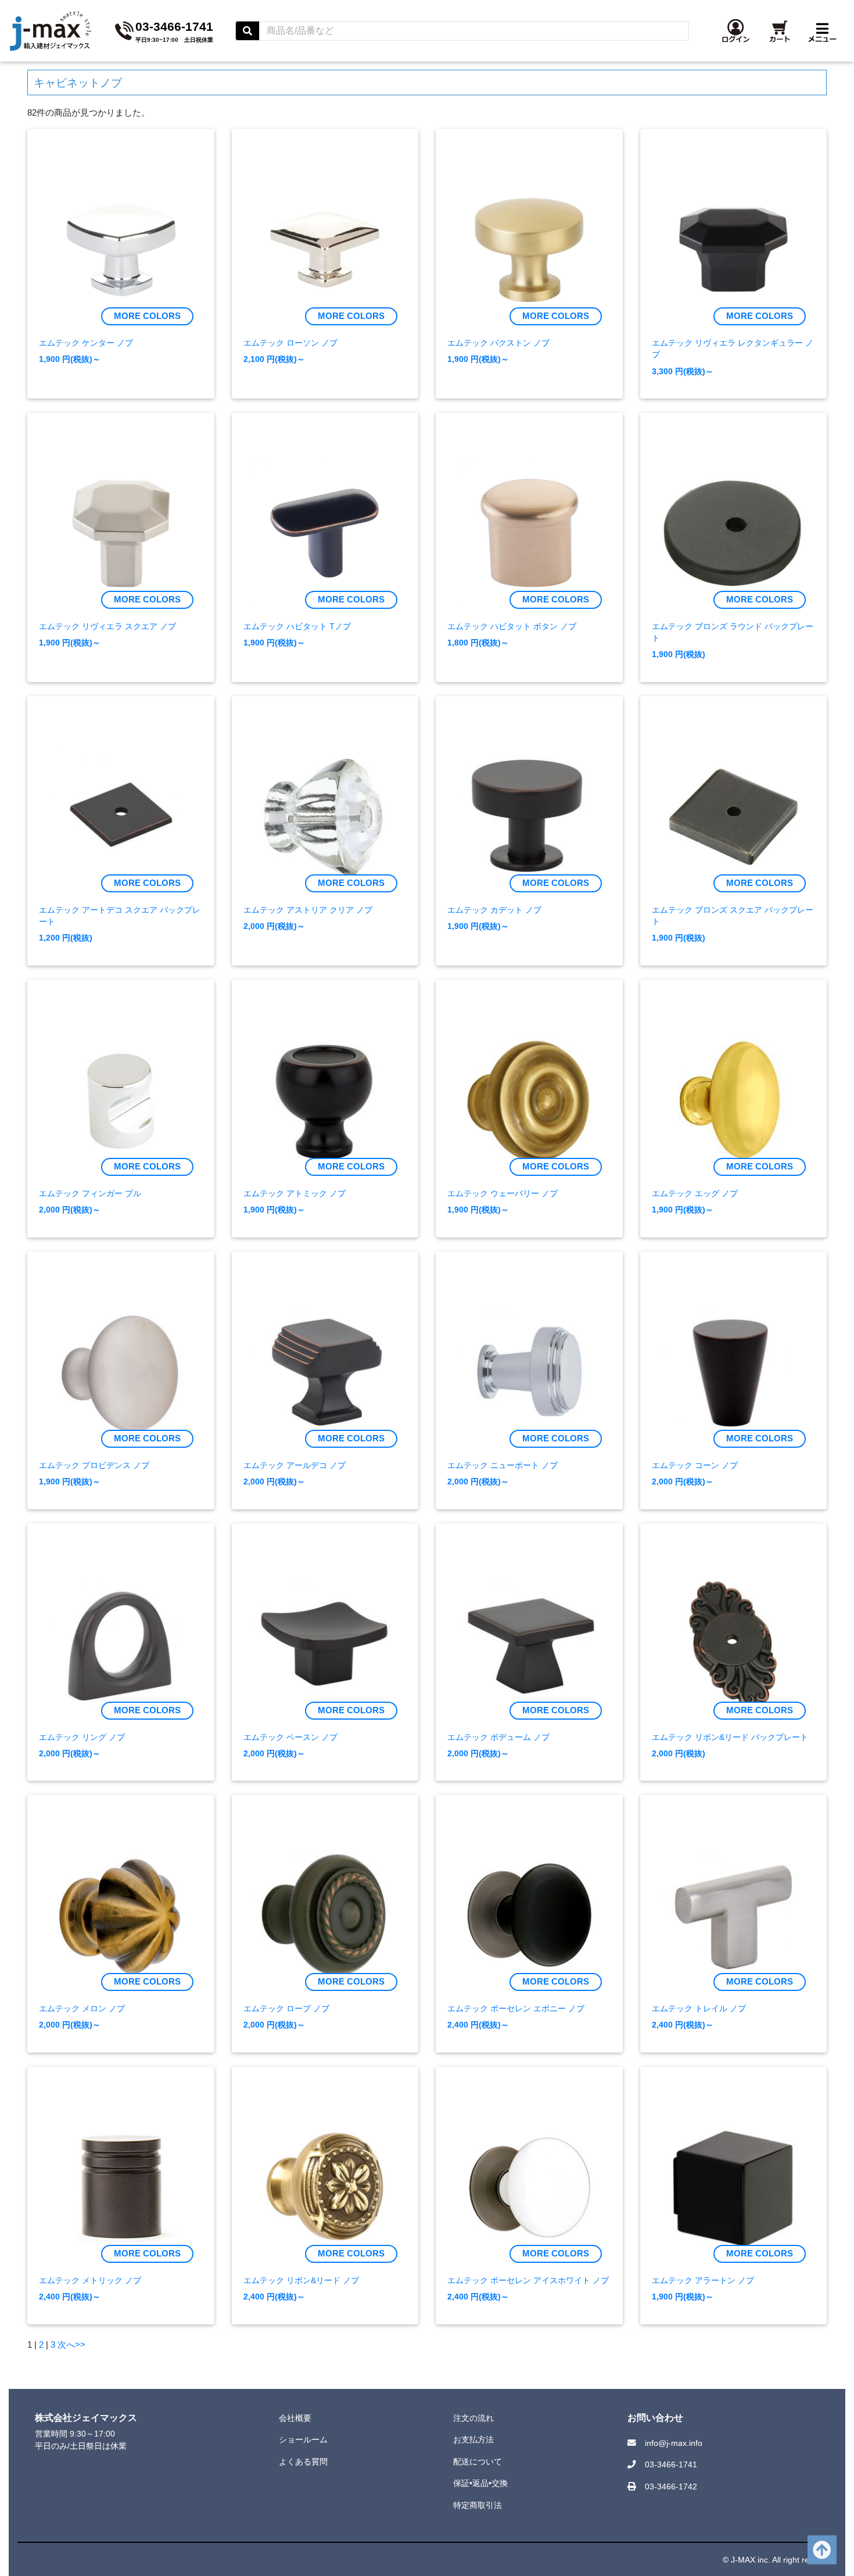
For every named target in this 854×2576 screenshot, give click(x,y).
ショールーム (303, 2439)
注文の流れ (473, 2418)
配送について (478, 2462)
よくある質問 (303, 2462)
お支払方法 (473, 2439)
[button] (736, 31)
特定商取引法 (478, 2505)
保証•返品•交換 (480, 2483)
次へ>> (71, 2344)
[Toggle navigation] (822, 31)
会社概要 (295, 2418)
